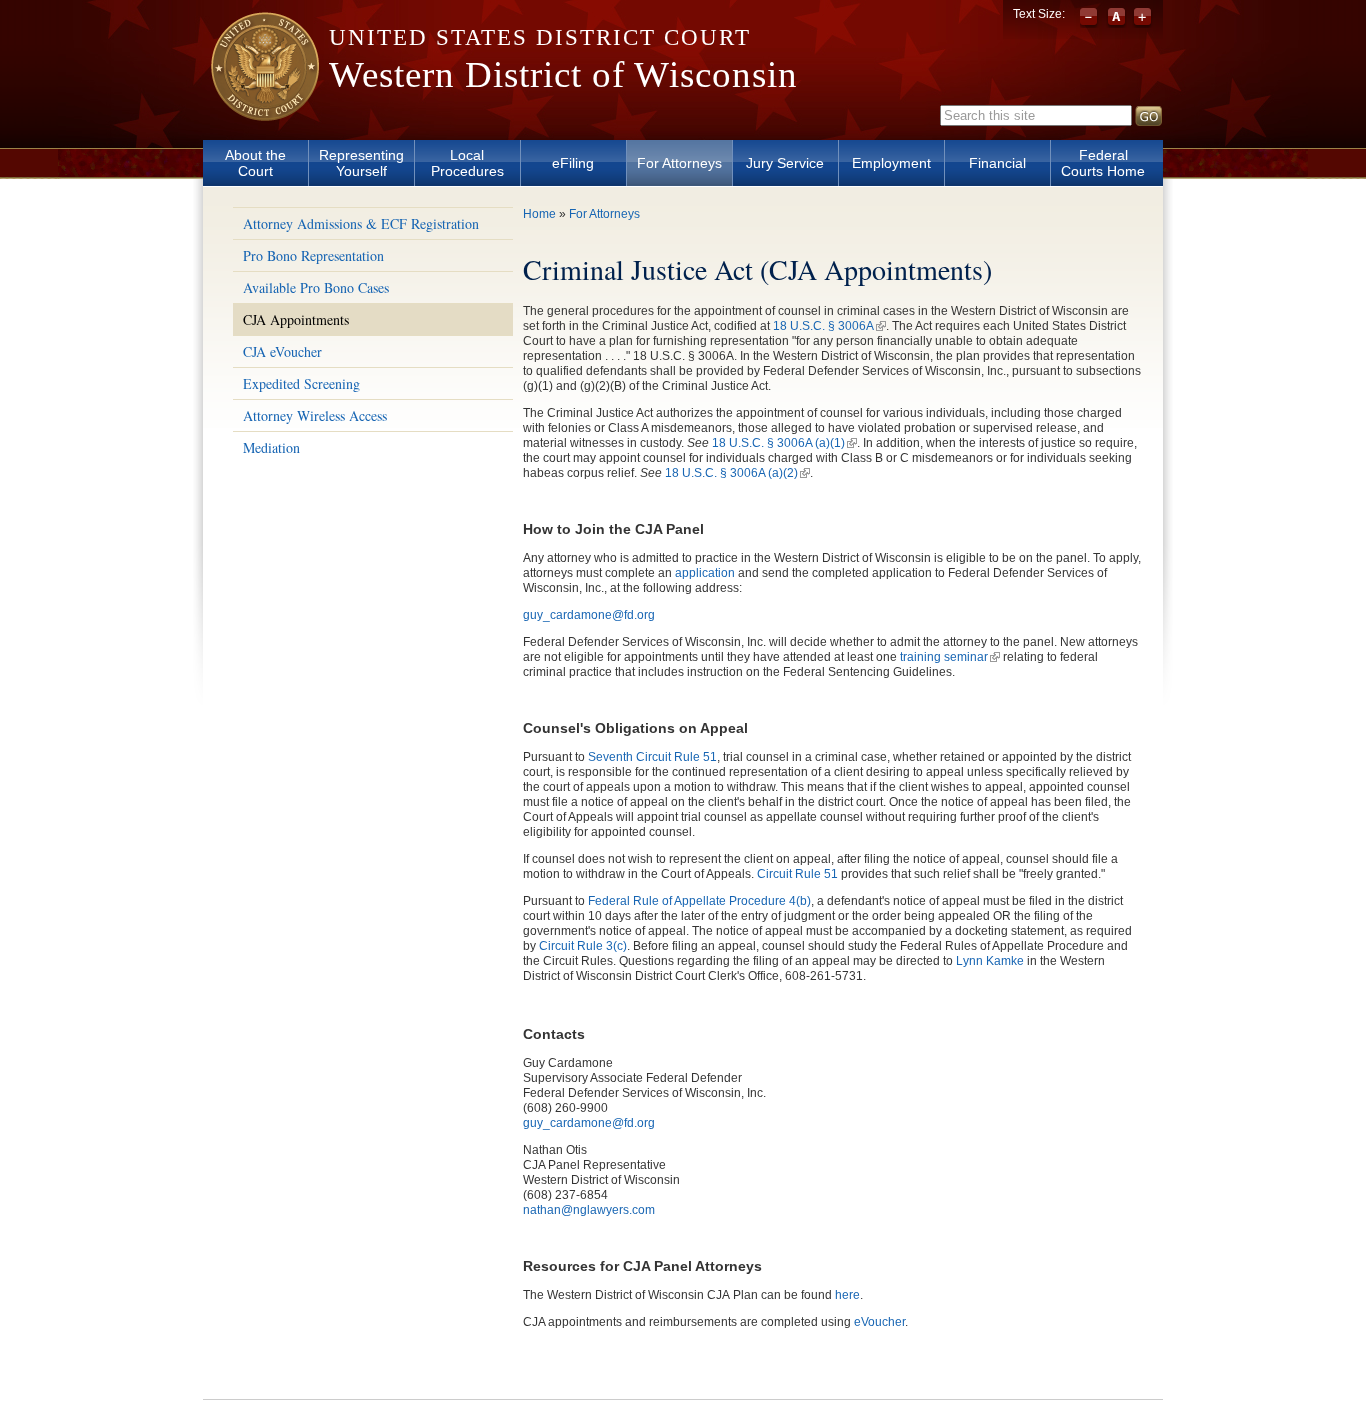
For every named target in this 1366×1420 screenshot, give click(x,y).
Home (539, 214)
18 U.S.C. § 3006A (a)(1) (784, 443)
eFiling (573, 163)
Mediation (271, 447)
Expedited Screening (301, 383)
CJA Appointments (296, 319)
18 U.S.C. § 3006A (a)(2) (737, 473)
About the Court (255, 163)
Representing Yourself (361, 163)
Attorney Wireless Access (315, 415)
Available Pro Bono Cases (316, 287)
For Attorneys (679, 163)
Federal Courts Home (1103, 163)
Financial (997, 163)
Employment (891, 163)
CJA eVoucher (282, 351)
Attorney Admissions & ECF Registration (361, 223)
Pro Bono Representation (313, 255)
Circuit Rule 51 (797, 874)
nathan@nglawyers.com (589, 1210)
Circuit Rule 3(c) (583, 946)
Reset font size (1116, 18)
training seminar (950, 657)
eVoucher (879, 1322)
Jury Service (785, 163)
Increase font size (1142, 18)
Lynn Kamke (990, 961)
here (847, 1295)
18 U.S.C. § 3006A (829, 326)
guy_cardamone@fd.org (589, 615)
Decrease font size (1090, 18)
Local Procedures (467, 163)
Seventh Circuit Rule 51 (652, 757)
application (705, 573)
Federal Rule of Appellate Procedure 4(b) (699, 901)
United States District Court (540, 37)
